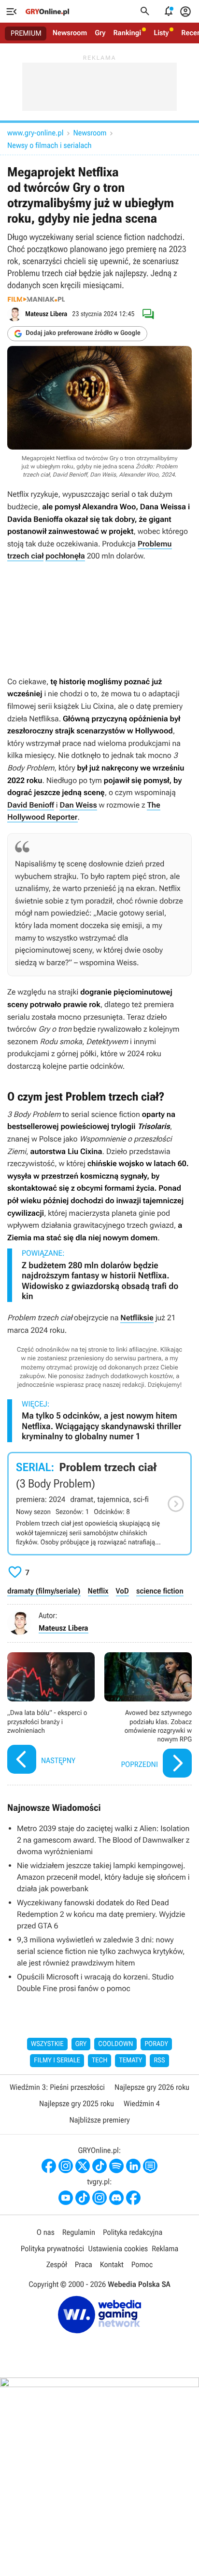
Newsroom (70, 33)
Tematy (130, 2060)
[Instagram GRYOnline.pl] (66, 2166)
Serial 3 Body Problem (99, 1504)
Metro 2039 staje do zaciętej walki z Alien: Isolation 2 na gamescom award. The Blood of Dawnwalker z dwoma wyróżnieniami (103, 1840)
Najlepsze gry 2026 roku (152, 2087)
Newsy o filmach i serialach (50, 145)
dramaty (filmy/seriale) (44, 1591)
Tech (100, 2060)
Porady (156, 2044)
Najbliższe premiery (99, 2120)
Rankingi (127, 33)
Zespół (57, 2264)
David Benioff (31, 805)
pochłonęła (65, 556)
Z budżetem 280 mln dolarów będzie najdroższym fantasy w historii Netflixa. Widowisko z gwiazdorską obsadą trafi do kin (100, 1281)
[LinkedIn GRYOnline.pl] (133, 2166)
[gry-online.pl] (47, 12)
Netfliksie (137, 1318)
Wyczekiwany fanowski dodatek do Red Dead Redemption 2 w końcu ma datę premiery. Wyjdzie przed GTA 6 (101, 1914)
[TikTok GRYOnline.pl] (99, 2166)
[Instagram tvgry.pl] (99, 2198)
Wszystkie (47, 2044)
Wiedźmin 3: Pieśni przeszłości (57, 2087)
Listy (161, 33)
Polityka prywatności (53, 2249)
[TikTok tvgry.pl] (83, 2198)
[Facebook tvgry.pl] (133, 2198)
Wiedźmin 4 (142, 2104)
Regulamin (79, 2232)
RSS (159, 2060)
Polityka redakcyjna (133, 2232)
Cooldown (115, 2044)
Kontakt (112, 2264)
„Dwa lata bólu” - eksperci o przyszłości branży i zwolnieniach (51, 1716)
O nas (46, 2232)
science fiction (160, 1591)
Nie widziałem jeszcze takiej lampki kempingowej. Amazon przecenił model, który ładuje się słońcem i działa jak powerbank (103, 1877)
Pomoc (142, 2264)
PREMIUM (26, 33)
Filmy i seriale (57, 2060)
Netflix (98, 1591)
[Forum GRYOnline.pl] (150, 2166)
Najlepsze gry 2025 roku (77, 2104)
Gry (100, 33)
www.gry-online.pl (35, 133)
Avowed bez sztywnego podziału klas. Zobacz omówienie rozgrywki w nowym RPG (148, 1716)
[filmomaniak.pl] (36, 299)
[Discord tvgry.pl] (116, 2198)
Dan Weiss (78, 805)
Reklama (165, 2249)
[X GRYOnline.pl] (83, 2166)
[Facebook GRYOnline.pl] (49, 2166)
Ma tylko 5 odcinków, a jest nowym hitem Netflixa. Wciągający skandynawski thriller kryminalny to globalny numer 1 (101, 1426)
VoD (122, 1591)
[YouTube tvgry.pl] (66, 2198)
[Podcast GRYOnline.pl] (116, 2166)
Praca (84, 2264)
